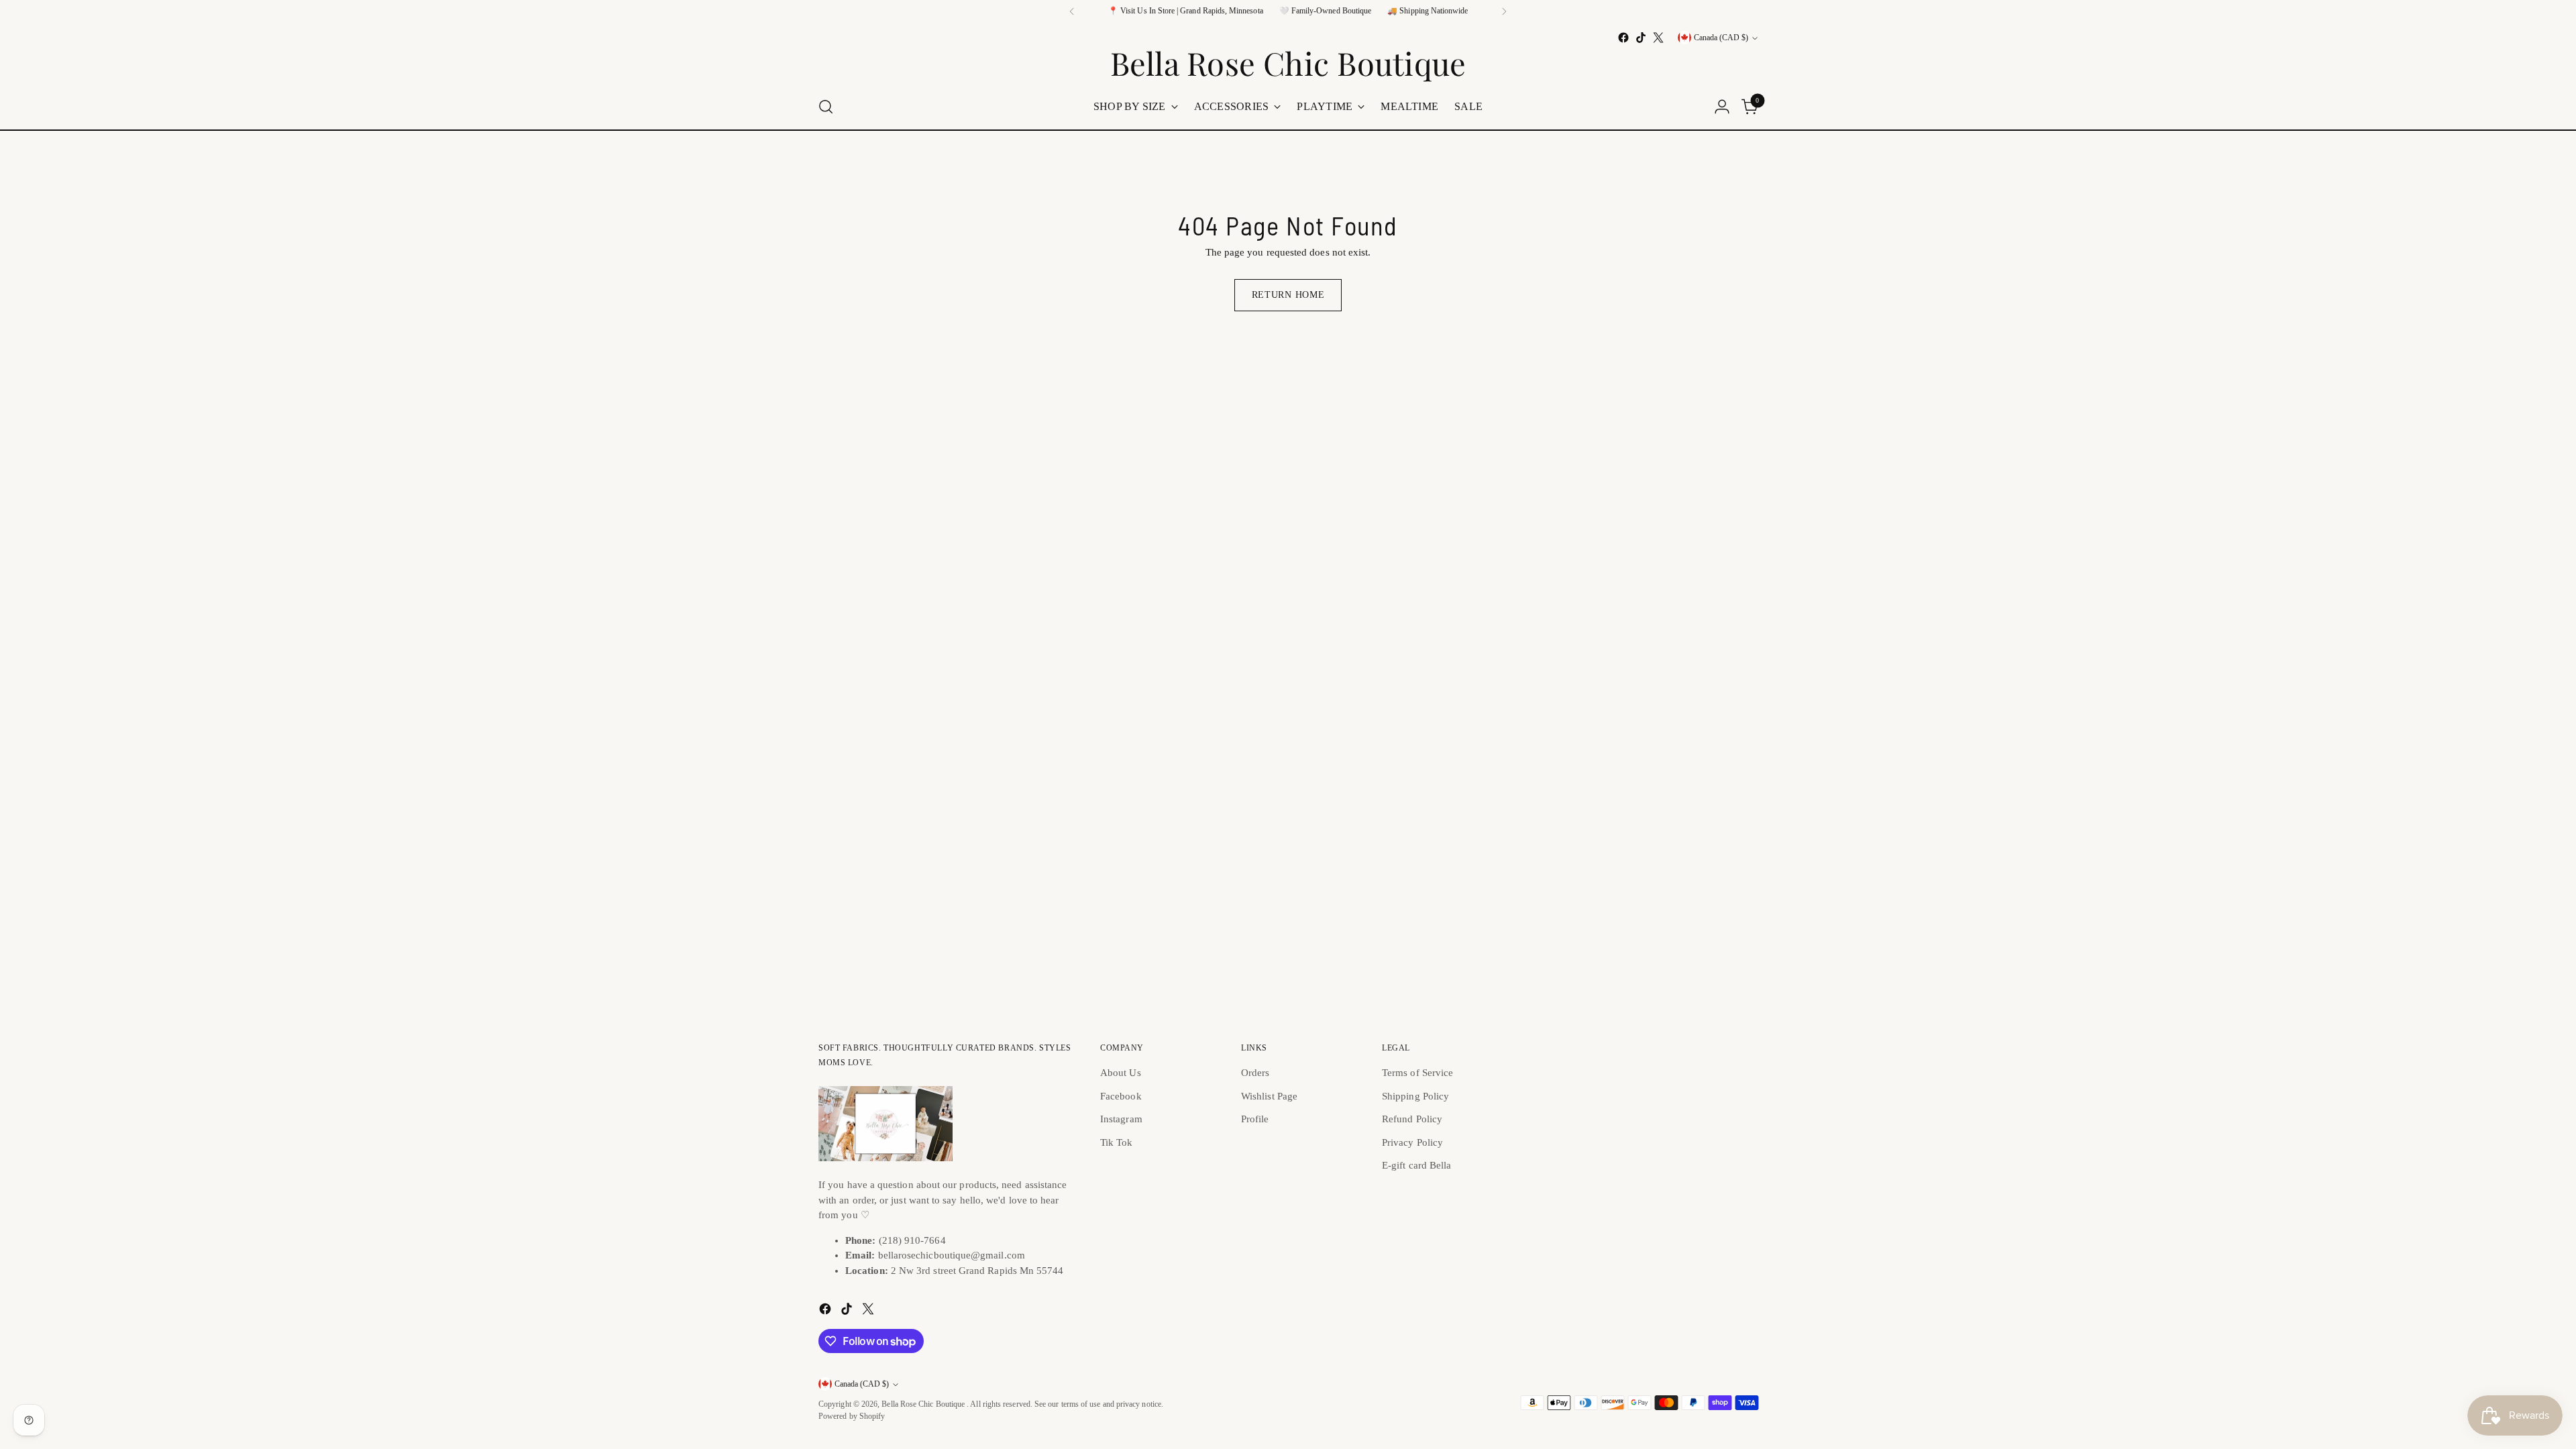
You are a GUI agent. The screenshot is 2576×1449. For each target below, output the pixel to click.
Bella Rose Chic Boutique (924, 1404)
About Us (1121, 1073)
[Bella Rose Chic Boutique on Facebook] (1623, 38)
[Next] (1504, 11)
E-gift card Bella (1416, 1165)
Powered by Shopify (852, 1416)
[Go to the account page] (1722, 107)
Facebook (1121, 1096)
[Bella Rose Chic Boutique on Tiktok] (1641, 38)
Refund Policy (1412, 1119)
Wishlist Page (1269, 1096)
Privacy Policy (1412, 1142)
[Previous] (1072, 11)
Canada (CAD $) (1721, 38)
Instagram (1121, 1119)
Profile (1255, 1119)
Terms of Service (1417, 1073)
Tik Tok (1117, 1142)
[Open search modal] (826, 107)
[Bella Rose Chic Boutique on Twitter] (1658, 38)
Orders (1255, 1073)
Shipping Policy (1415, 1096)
